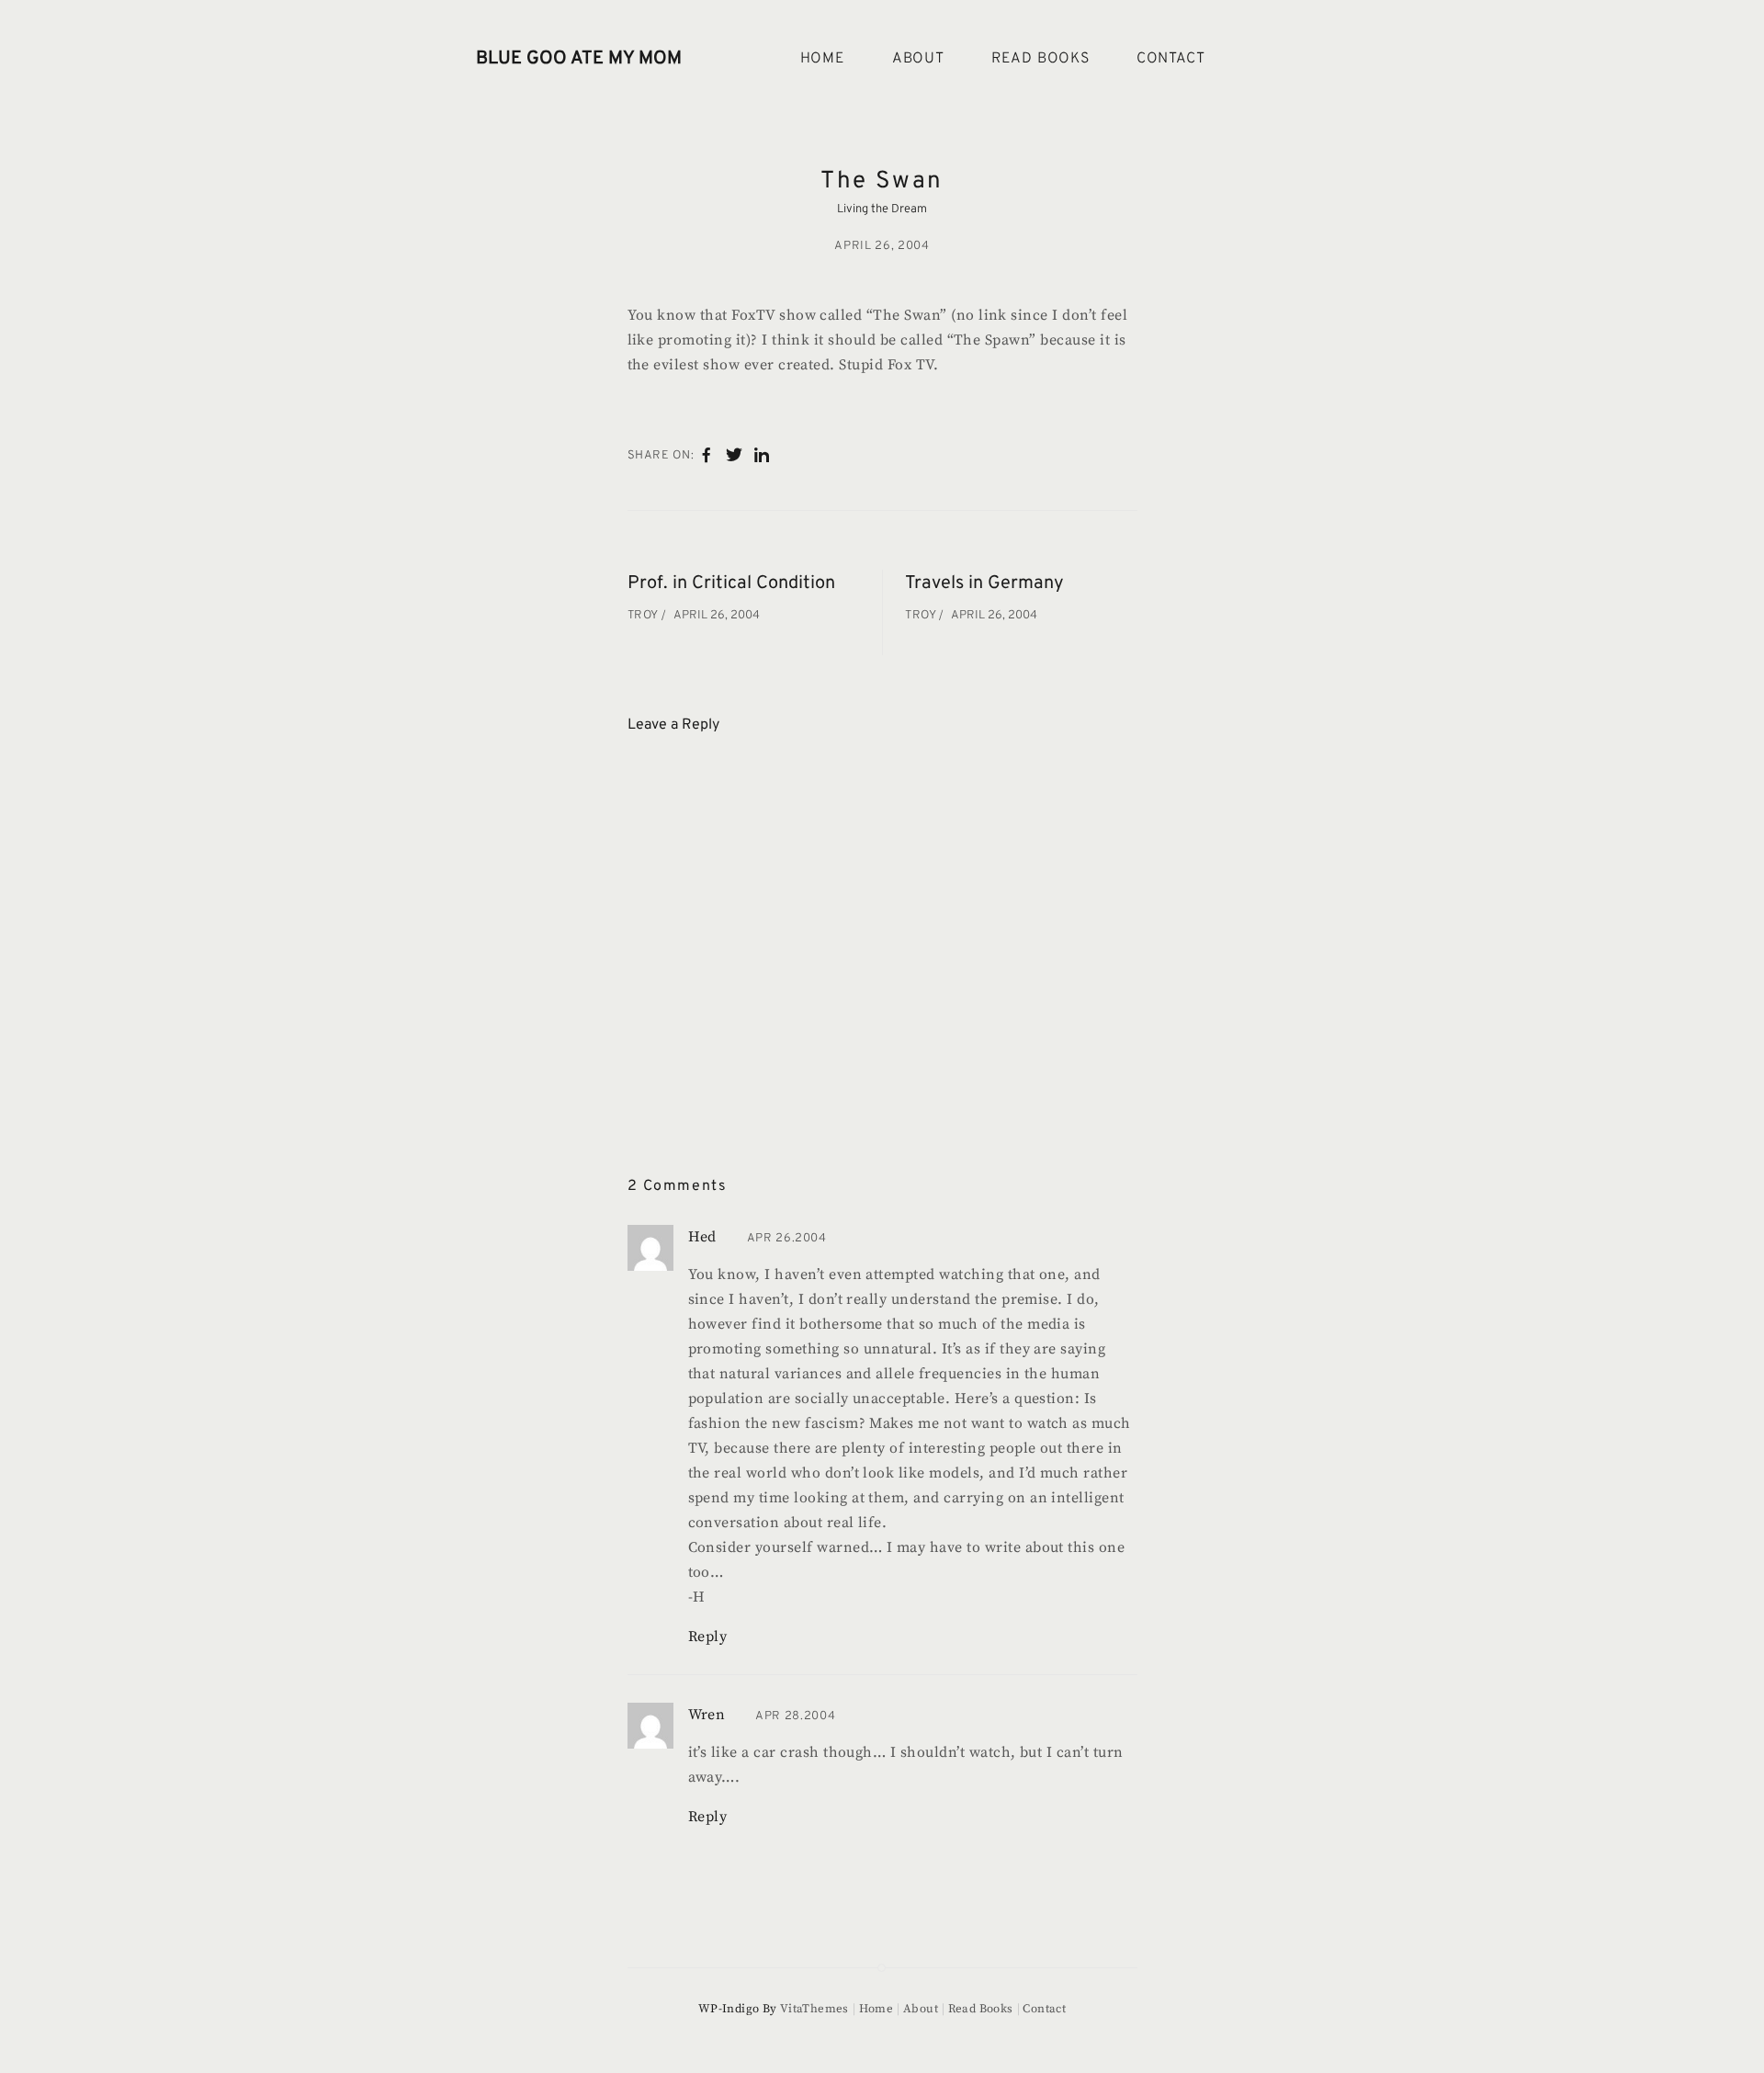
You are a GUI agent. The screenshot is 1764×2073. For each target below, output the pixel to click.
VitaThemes (814, 2009)
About (918, 59)
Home (823, 59)
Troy (645, 616)
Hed (702, 1237)
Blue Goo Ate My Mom (579, 59)
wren (707, 1715)
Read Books (1040, 59)
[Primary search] (1266, 59)
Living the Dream (882, 210)
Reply (708, 1637)
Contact (1171, 59)
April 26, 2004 (882, 246)
